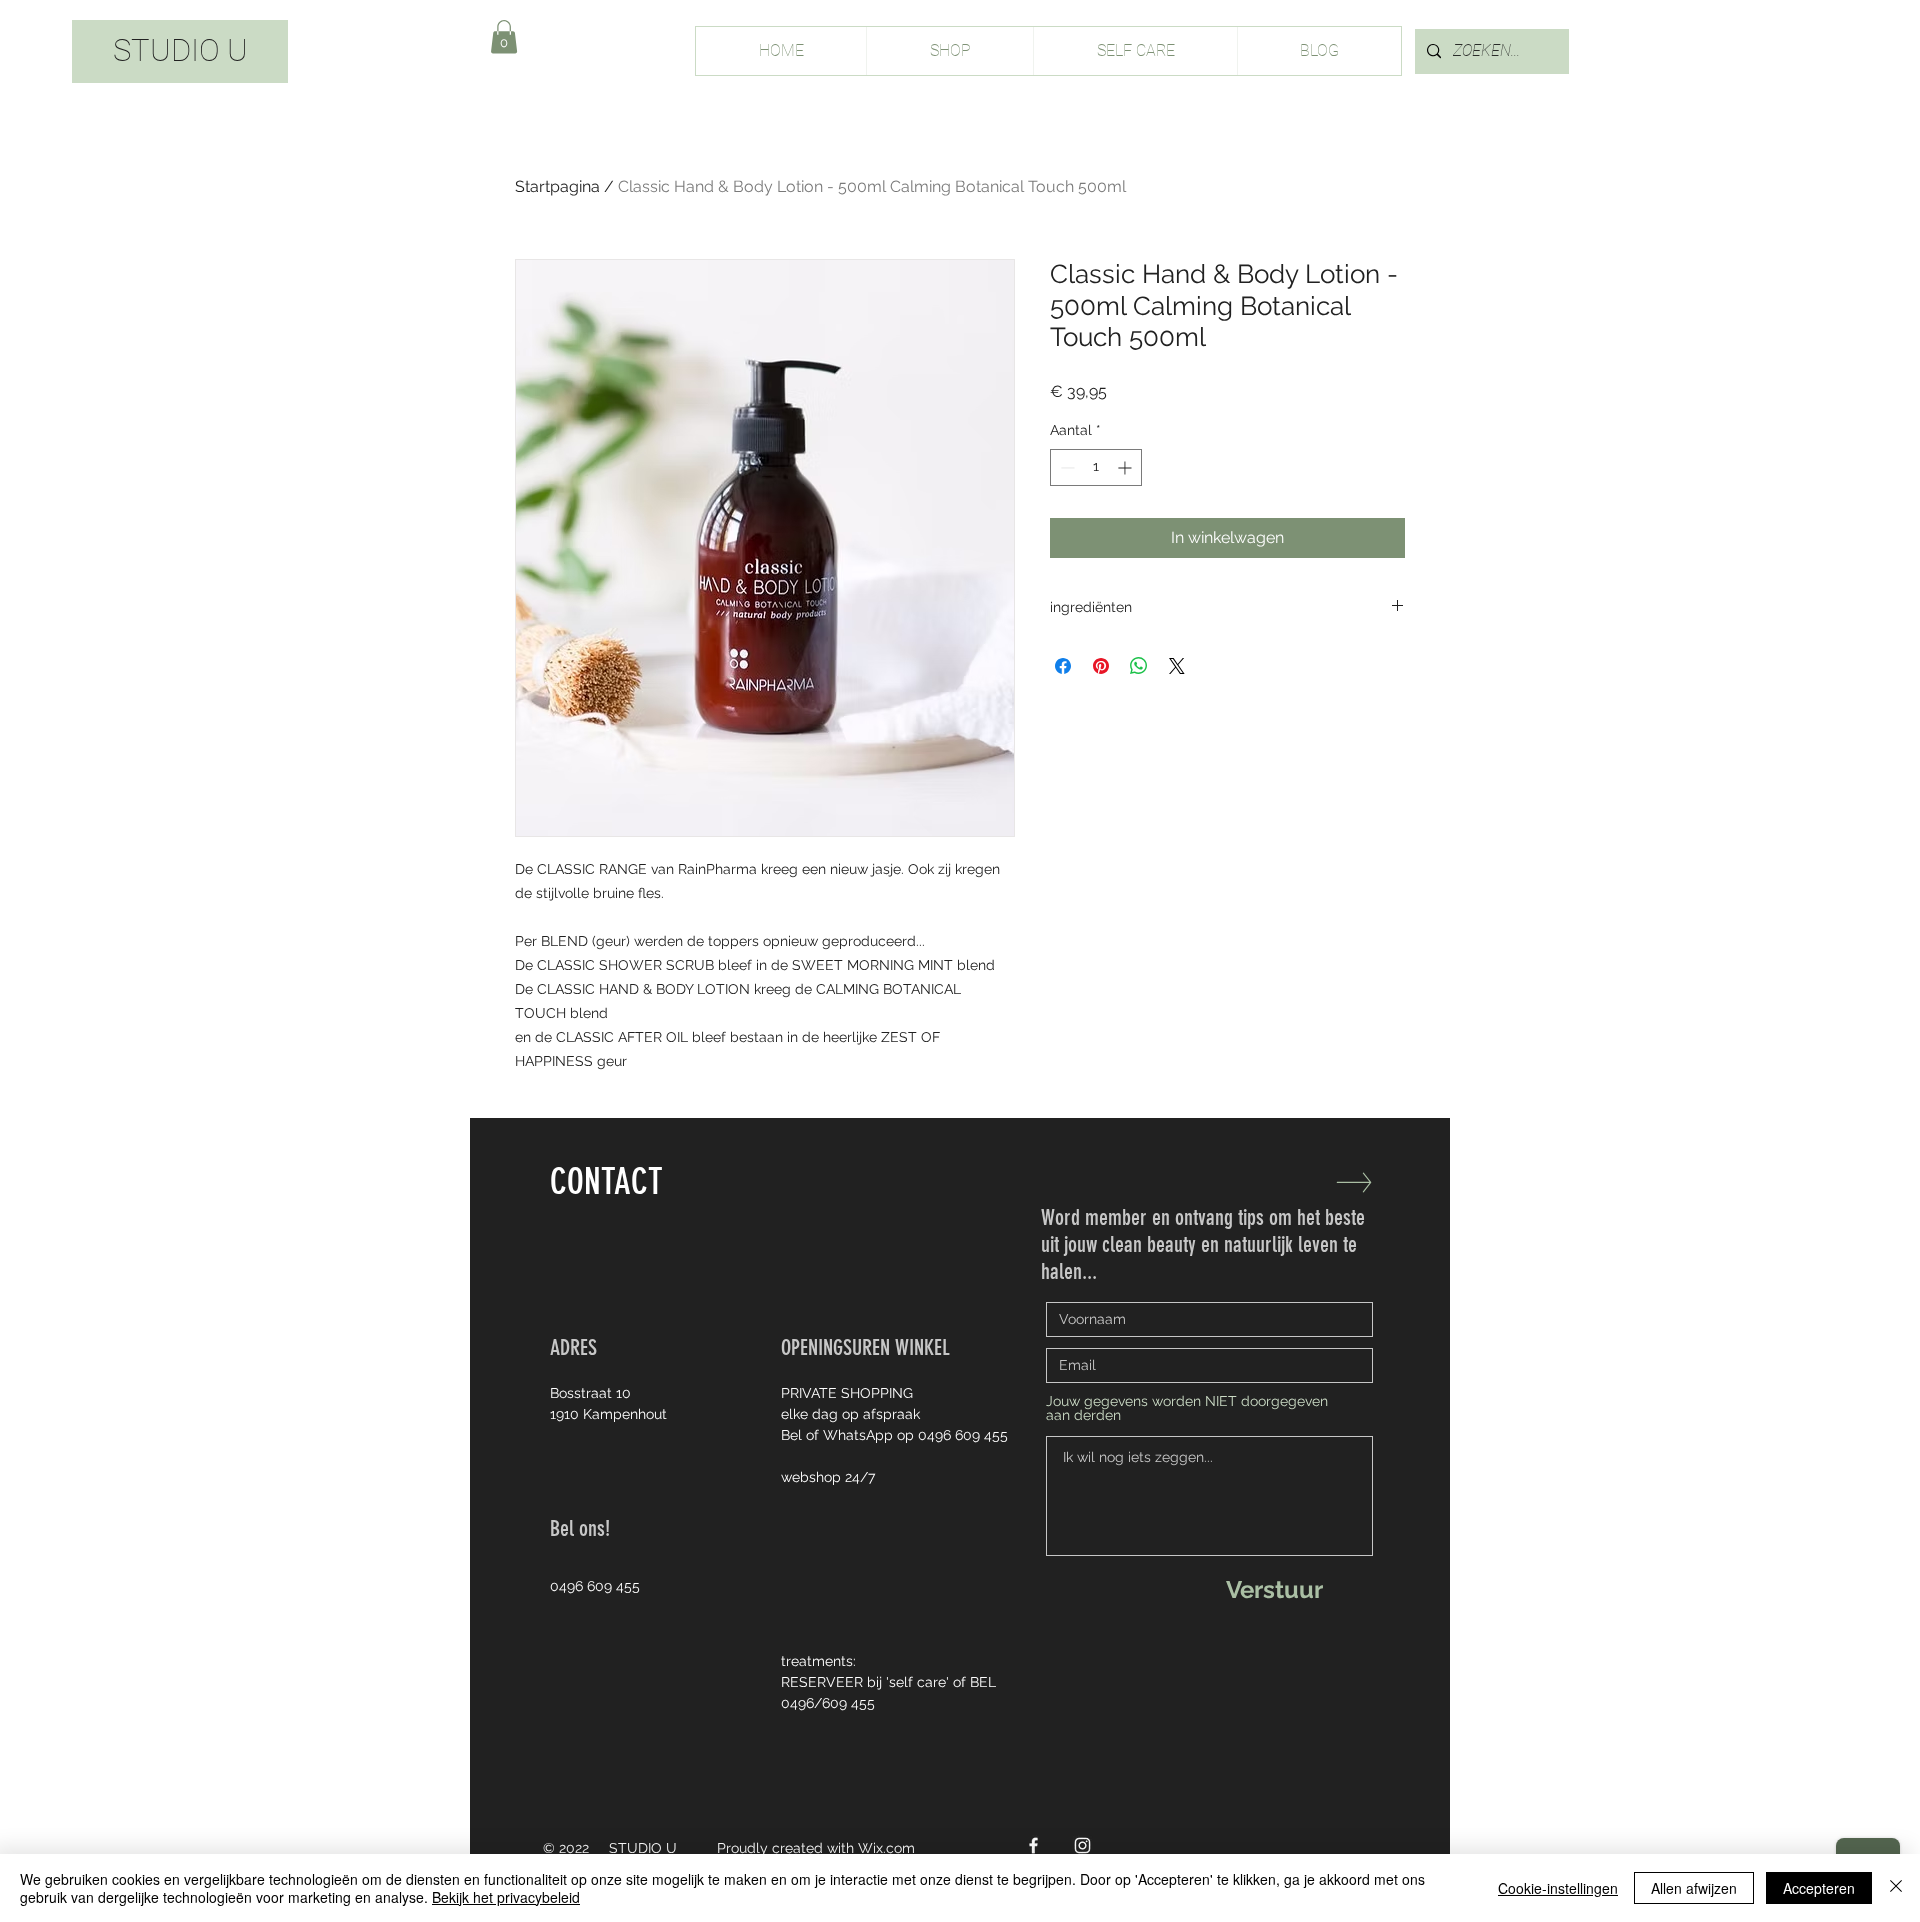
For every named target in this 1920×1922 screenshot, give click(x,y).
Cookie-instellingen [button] (1558, 1888)
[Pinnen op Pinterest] (1101, 666)
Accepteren (1819, 1888)
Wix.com (886, 1848)
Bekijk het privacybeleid (506, 1897)
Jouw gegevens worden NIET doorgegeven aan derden (1187, 1408)
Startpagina (557, 186)
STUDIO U (180, 50)
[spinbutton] (1096, 467)
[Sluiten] (1896, 1888)
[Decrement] (1065, 467)
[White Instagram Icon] (1082, 1845)
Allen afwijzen (1694, 1888)
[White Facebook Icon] (1033, 1845)
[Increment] (1126, 467)
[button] (504, 36)
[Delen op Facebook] (1063, 666)
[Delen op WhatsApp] (1139, 666)
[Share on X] (1177, 666)
